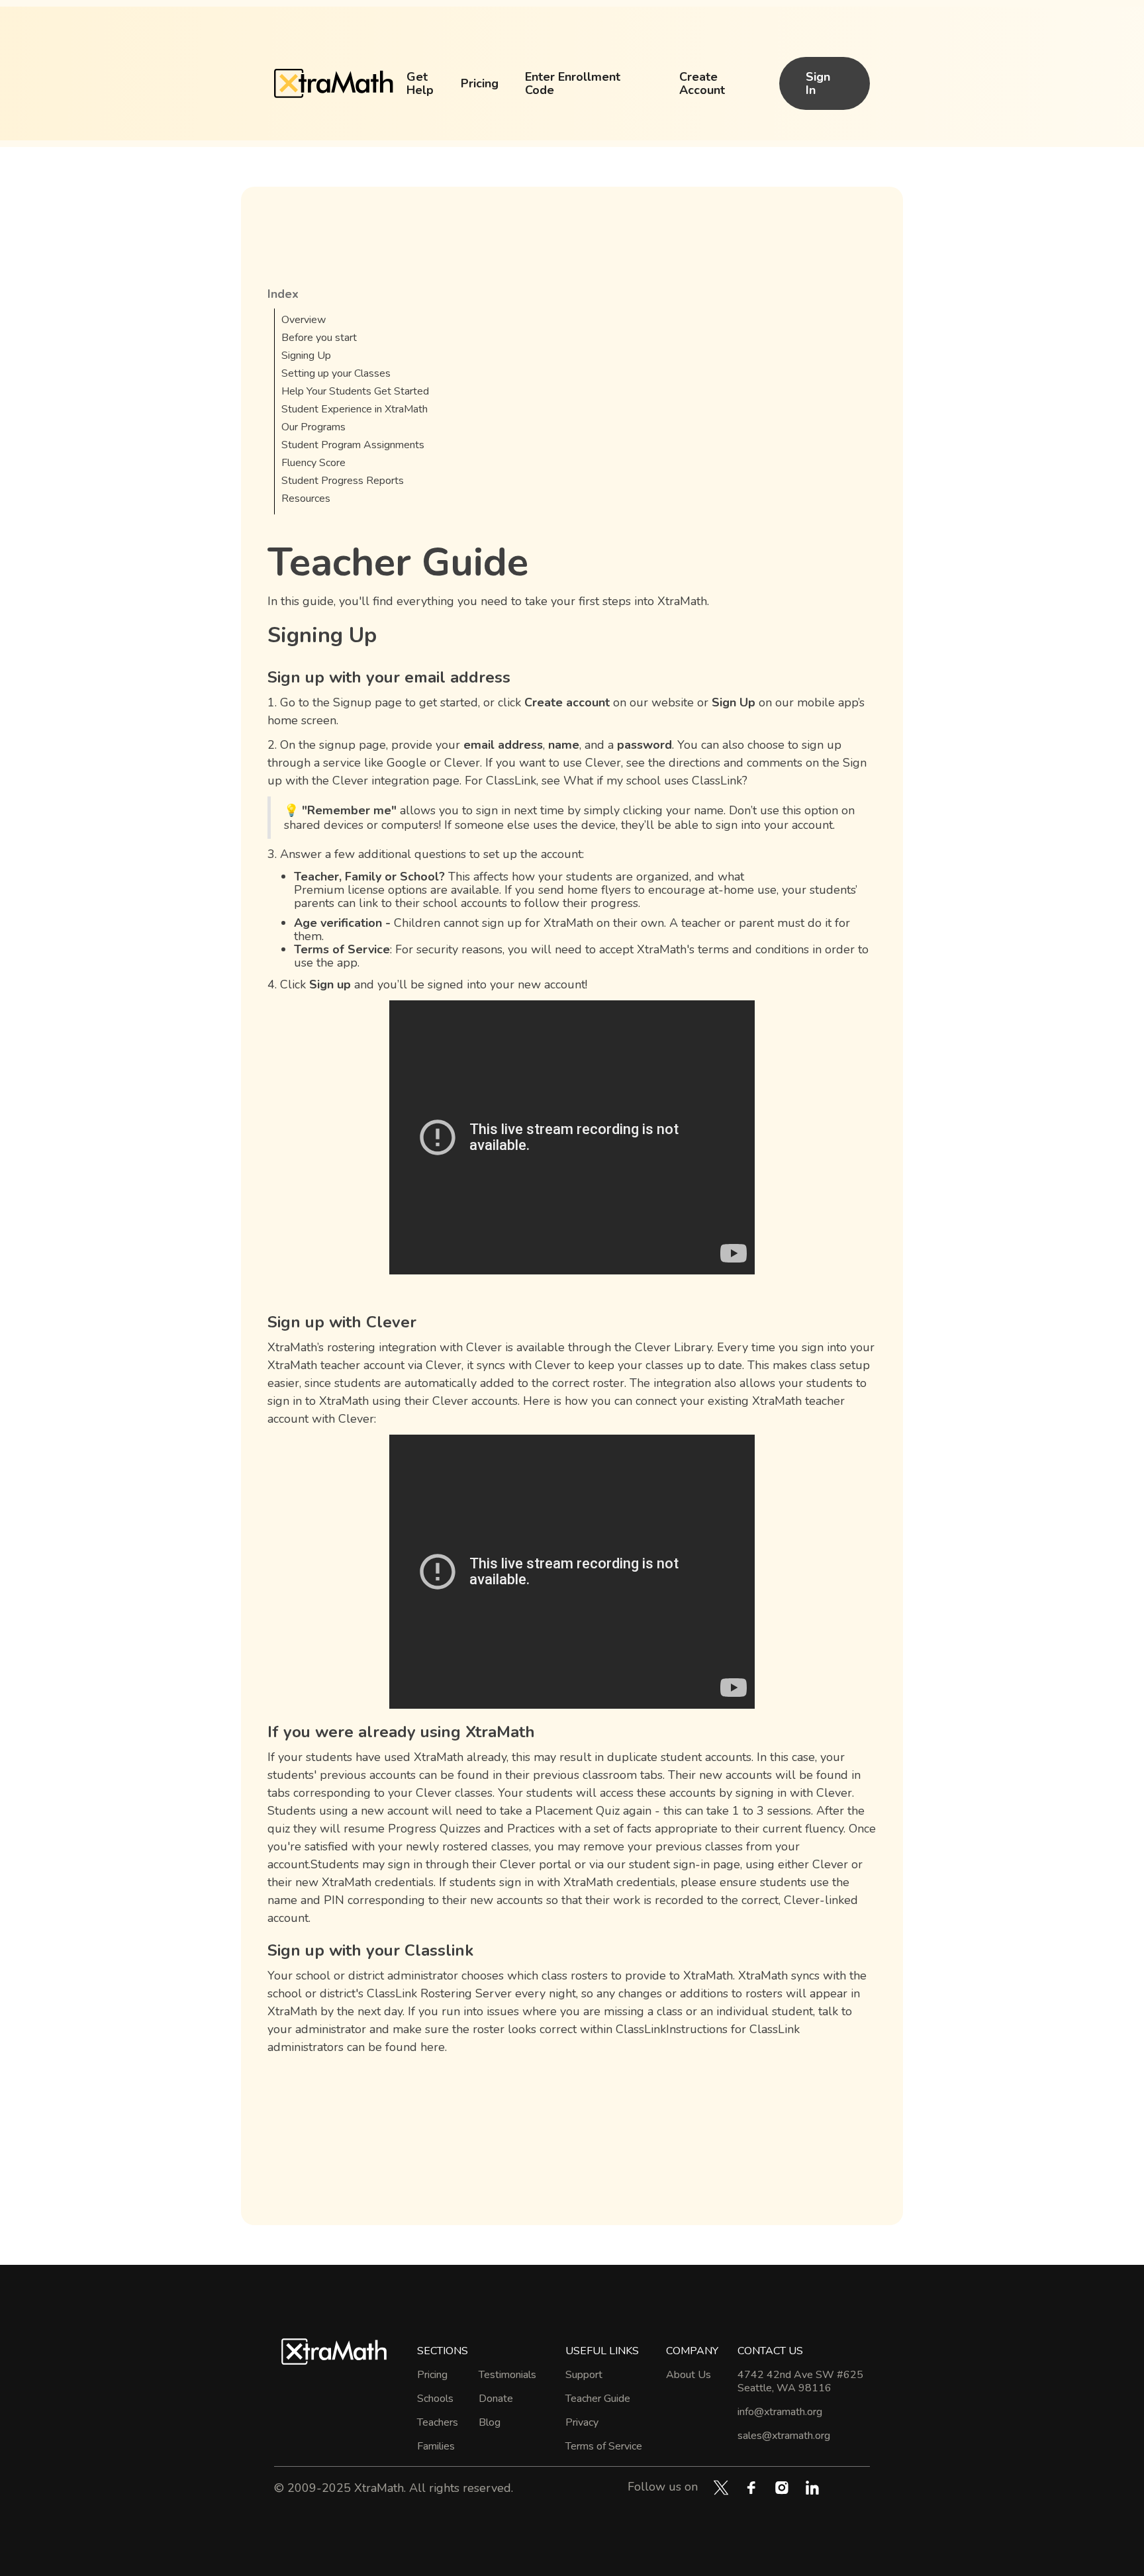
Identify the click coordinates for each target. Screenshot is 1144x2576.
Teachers (438, 2422)
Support (584, 2375)
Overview (304, 320)
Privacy (582, 2422)
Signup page (367, 702)
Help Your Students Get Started (355, 391)
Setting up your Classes (336, 373)
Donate (496, 2399)
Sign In (818, 83)
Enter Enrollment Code (573, 83)
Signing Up (306, 356)
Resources (306, 499)
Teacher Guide (598, 2399)
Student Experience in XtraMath (355, 409)
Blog (490, 2422)
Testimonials (507, 2375)
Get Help (420, 83)
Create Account (702, 83)
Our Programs (313, 427)
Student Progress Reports (343, 481)
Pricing (480, 83)
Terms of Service (604, 2446)
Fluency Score (313, 463)
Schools (435, 2399)
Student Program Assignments (353, 445)
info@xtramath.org (780, 2412)
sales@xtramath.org (784, 2436)
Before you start (319, 338)
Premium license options (360, 890)
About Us (689, 2375)
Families (436, 2446)
